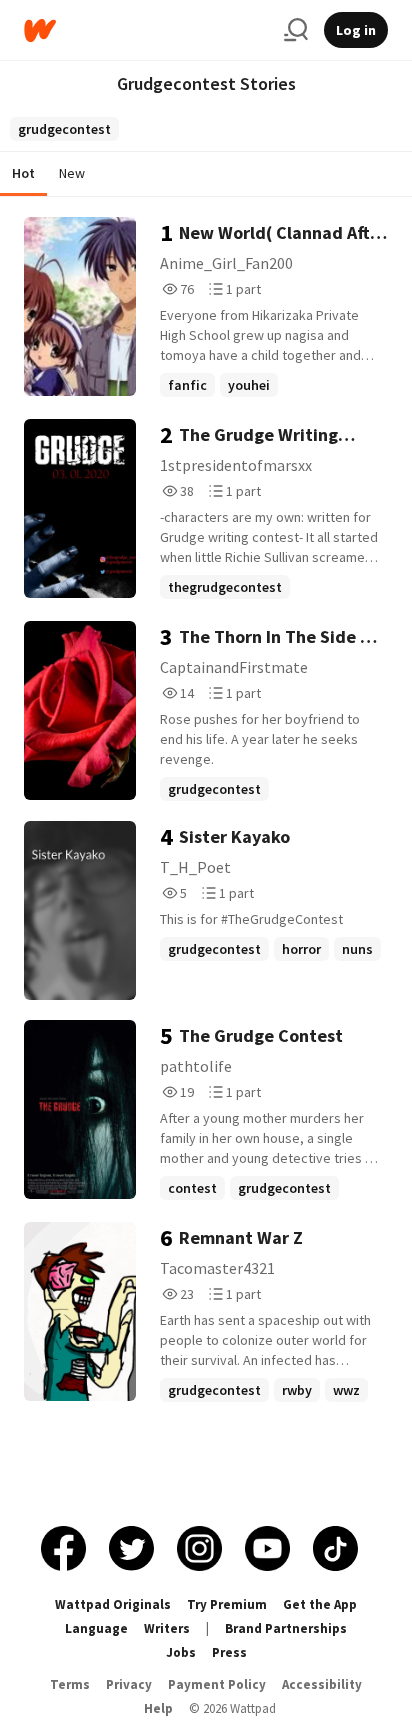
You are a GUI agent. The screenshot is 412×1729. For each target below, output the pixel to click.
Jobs (181, 1652)
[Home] (146, 30)
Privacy (129, 1684)
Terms (70, 1684)
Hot (23, 173)
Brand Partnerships (286, 1628)
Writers (167, 1628)
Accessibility (322, 1684)
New (72, 173)
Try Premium (227, 1604)
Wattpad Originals (113, 1604)
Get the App (320, 1604)
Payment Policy (217, 1684)
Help (158, 1708)
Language (96, 1628)
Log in (356, 30)
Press (229, 1652)
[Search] (296, 30)
